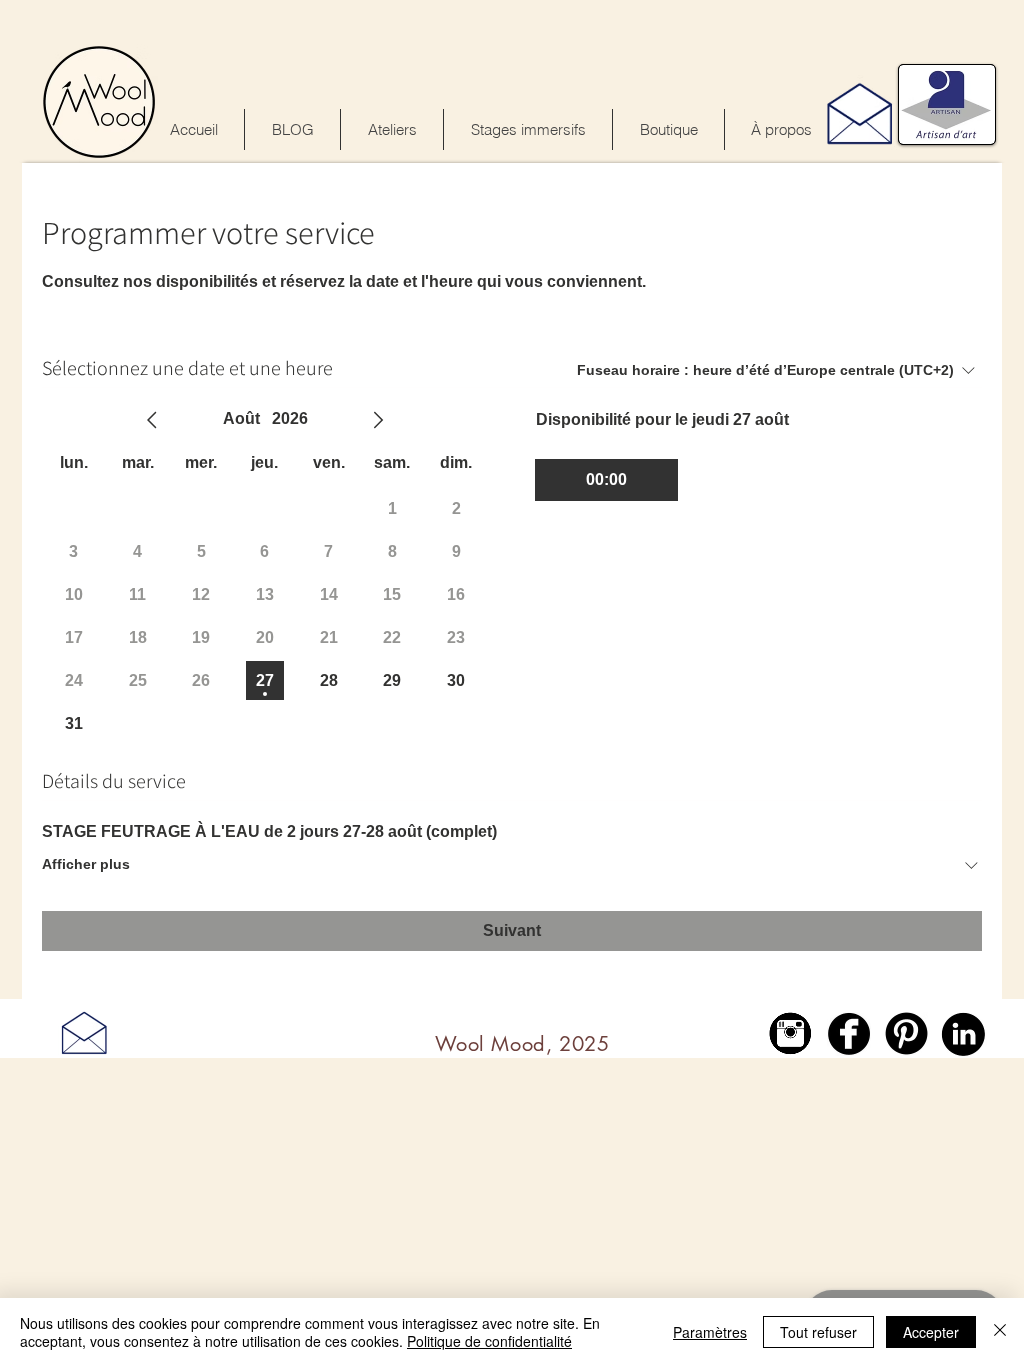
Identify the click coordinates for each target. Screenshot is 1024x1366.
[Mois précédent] (152, 420)
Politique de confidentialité (489, 1341)
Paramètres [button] (710, 1332)
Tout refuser (818, 1332)
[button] (527, 129)
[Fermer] (1000, 1332)
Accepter (931, 1332)
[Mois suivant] (378, 420)
